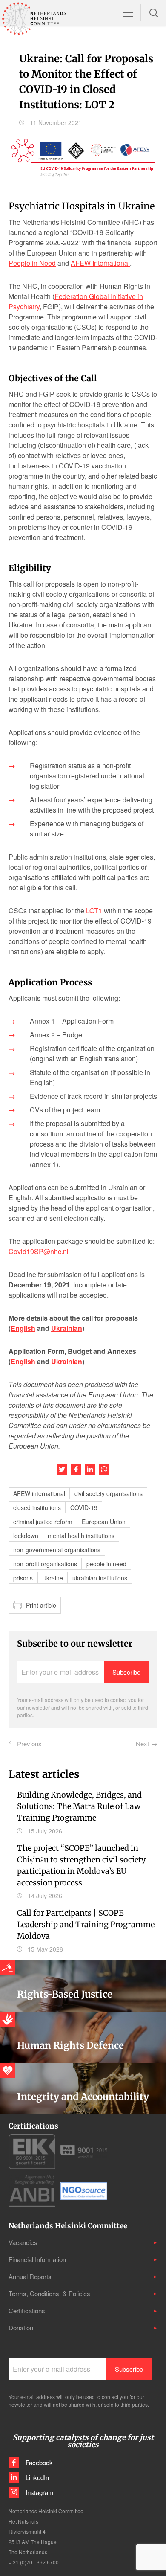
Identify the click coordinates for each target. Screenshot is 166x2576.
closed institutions (37, 1507)
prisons (23, 1578)
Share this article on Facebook (76, 1469)
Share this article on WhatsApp (104, 1469)
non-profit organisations (45, 1564)
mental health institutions (81, 1536)
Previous (29, 1744)
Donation (21, 2328)
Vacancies (23, 2242)
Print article (41, 1605)
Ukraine (53, 1578)
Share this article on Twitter (62, 1469)
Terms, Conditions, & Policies (49, 2293)
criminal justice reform (43, 1522)
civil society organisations (109, 1493)
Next (142, 1744)
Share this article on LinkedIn (90, 1469)
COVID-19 (84, 1507)
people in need (106, 1564)
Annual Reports (30, 2276)
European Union (104, 1522)
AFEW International (100, 263)
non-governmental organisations (57, 1550)
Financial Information (37, 2259)
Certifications (27, 2310)
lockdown (26, 1536)
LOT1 (94, 910)
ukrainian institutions (100, 1578)
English (23, 1328)
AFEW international (39, 1493)
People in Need (32, 263)
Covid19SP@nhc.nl (39, 1251)
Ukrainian (67, 1328)
